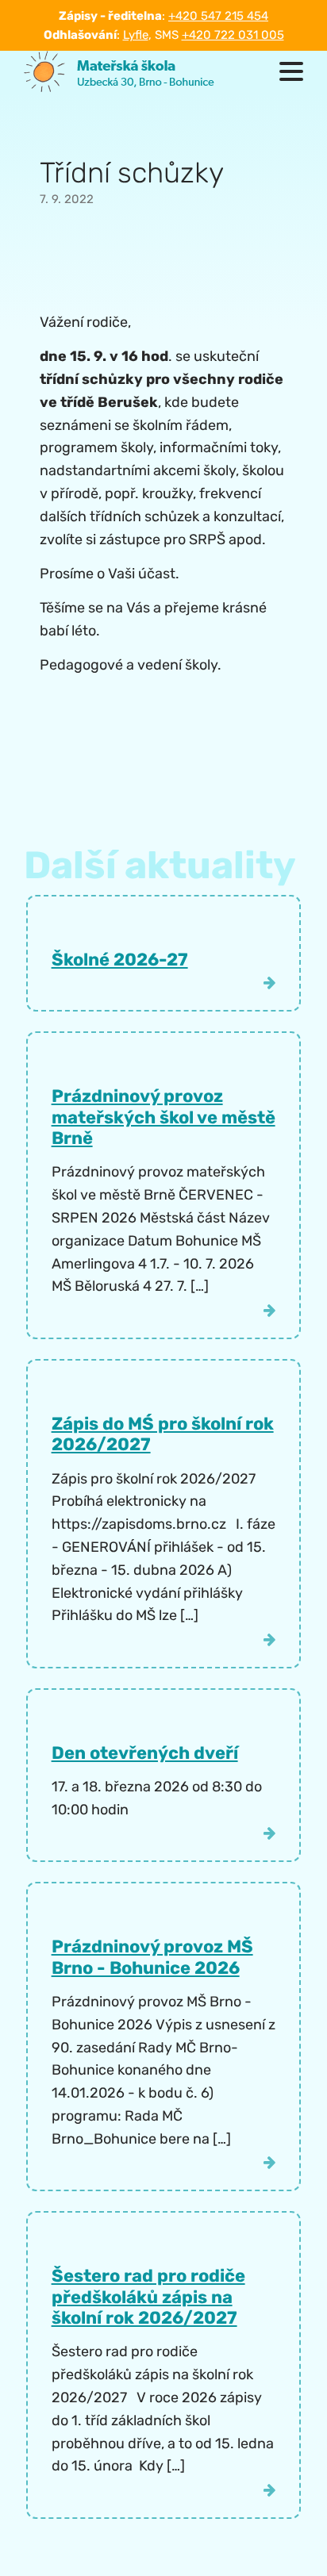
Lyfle (136, 35)
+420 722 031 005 (233, 35)
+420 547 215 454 (218, 16)
